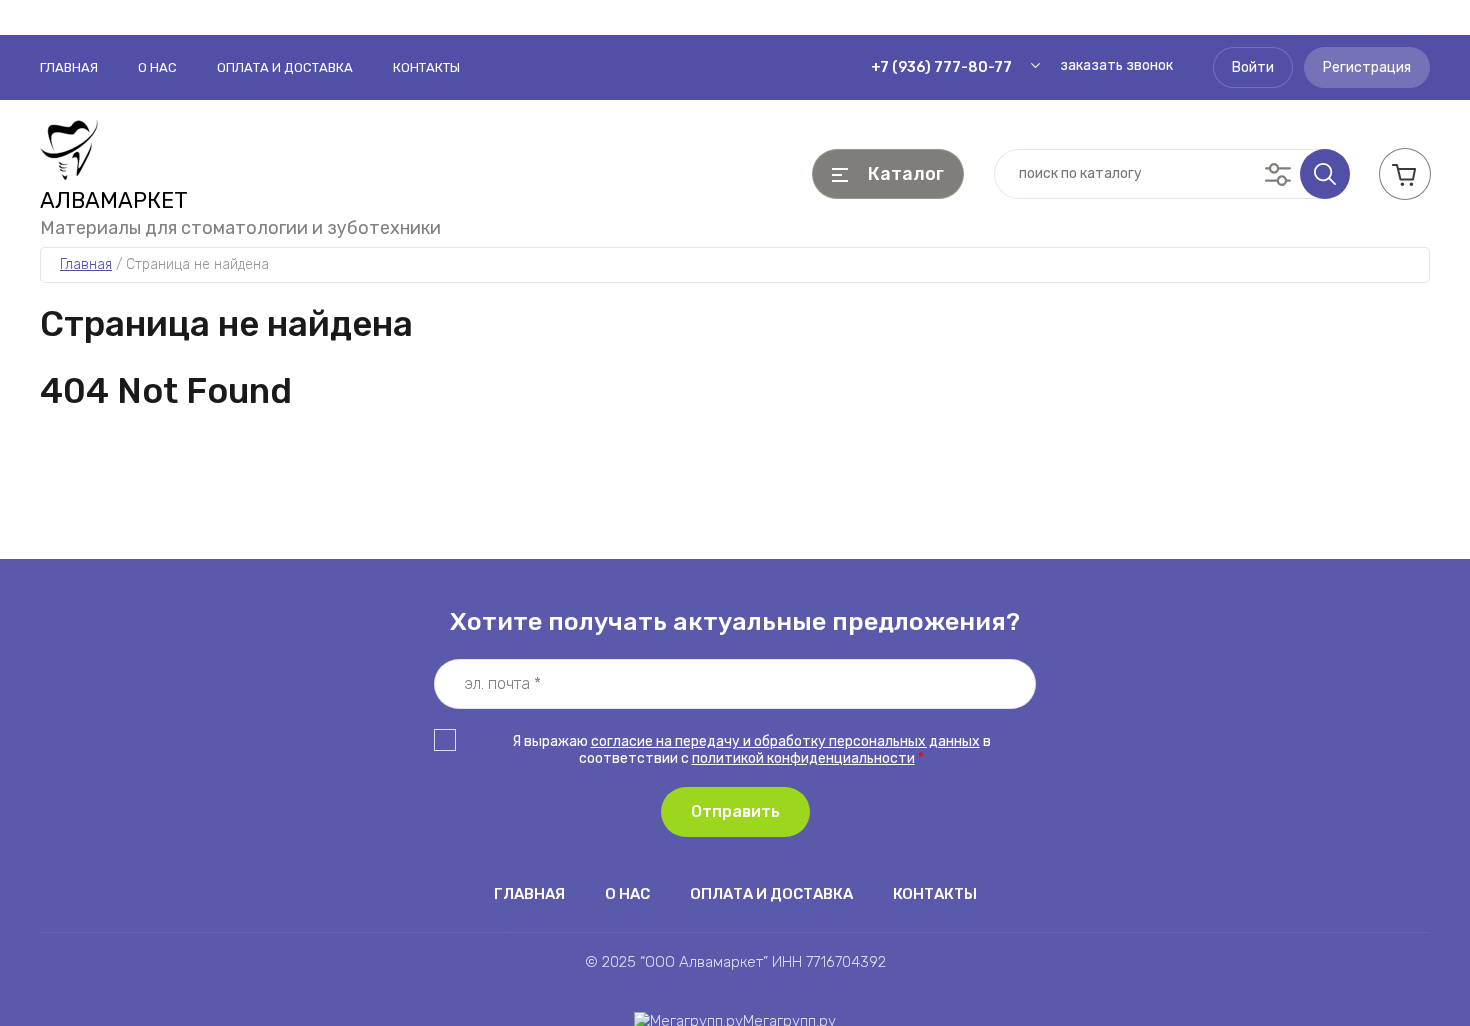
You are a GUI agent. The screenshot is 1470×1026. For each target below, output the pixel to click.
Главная (69, 67)
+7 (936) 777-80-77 (941, 67)
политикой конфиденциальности (803, 758)
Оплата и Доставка (285, 67)
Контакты (426, 67)
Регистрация (1367, 67)
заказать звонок (1116, 65)
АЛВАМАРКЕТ (114, 201)
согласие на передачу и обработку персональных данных (785, 741)
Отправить (735, 811)
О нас (157, 67)
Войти (1253, 67)
